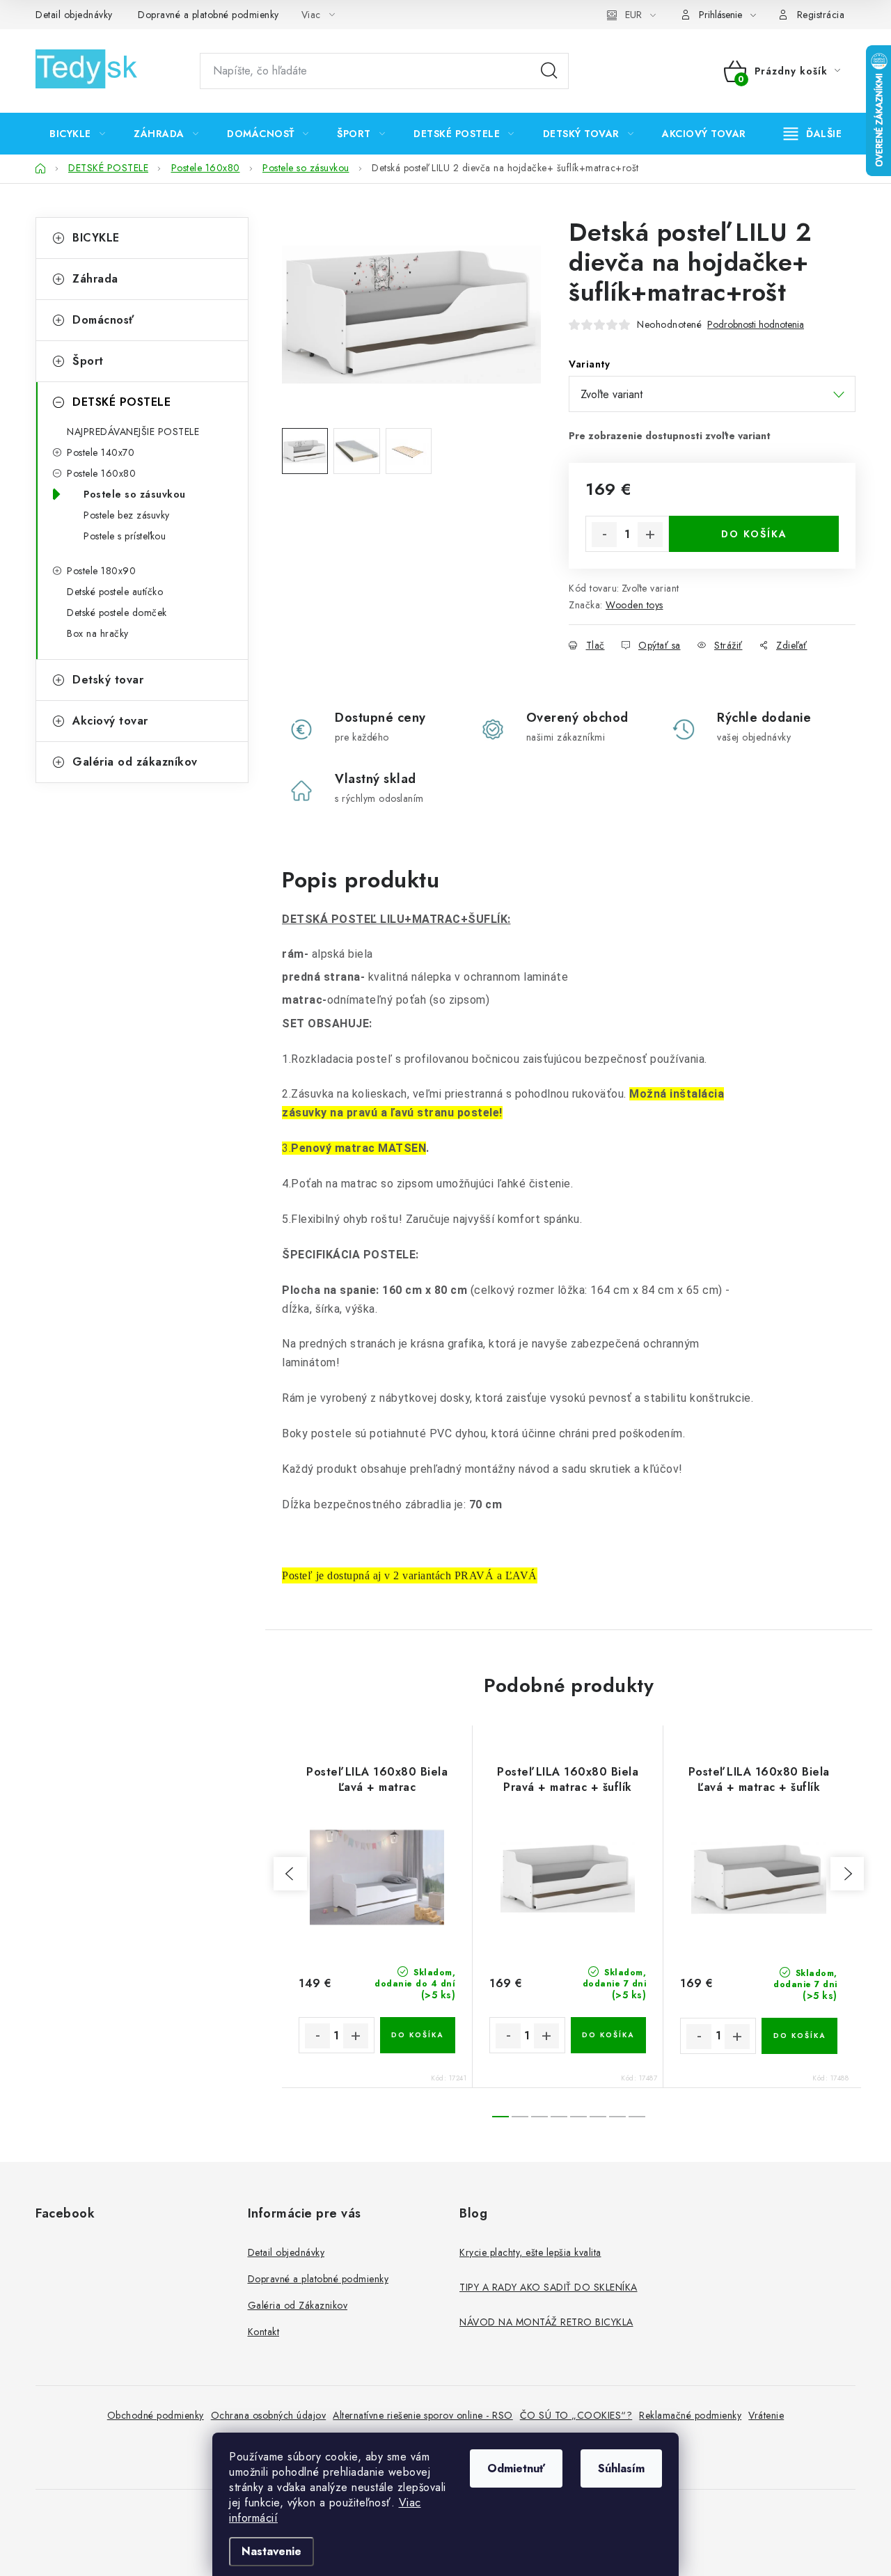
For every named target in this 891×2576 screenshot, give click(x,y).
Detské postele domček (117, 613)
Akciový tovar (110, 721)
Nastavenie (271, 2551)
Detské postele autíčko (115, 592)
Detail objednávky (74, 15)
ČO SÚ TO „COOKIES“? (576, 2415)
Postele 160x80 (101, 473)
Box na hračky (98, 633)
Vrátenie (766, 2415)
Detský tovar (108, 680)
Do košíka (754, 534)
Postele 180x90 (101, 571)
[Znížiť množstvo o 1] (604, 535)
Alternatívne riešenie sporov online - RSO (423, 2415)
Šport (88, 361)
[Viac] (813, 134)
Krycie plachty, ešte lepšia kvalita (530, 2252)
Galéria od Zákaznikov (298, 2305)
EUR (633, 15)
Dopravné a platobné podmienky (208, 15)
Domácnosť (103, 320)
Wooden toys (634, 605)
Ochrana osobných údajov (269, 2415)
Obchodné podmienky (156, 2415)
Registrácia (821, 15)
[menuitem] (77, 134)
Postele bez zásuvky (127, 515)
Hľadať (549, 71)
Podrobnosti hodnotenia (756, 325)
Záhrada (95, 279)
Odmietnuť (516, 2468)
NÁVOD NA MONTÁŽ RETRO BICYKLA (546, 2322)
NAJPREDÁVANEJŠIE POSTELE (133, 432)
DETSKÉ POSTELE (121, 402)
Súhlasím (621, 2468)
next (847, 1874)
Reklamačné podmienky (690, 2415)
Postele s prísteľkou (125, 536)
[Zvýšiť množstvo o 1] (650, 535)
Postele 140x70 (101, 452)
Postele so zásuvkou (135, 494)
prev (290, 1874)
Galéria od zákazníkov (135, 762)
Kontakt (264, 2332)
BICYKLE (96, 238)
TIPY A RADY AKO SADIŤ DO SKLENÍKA (549, 2287)
